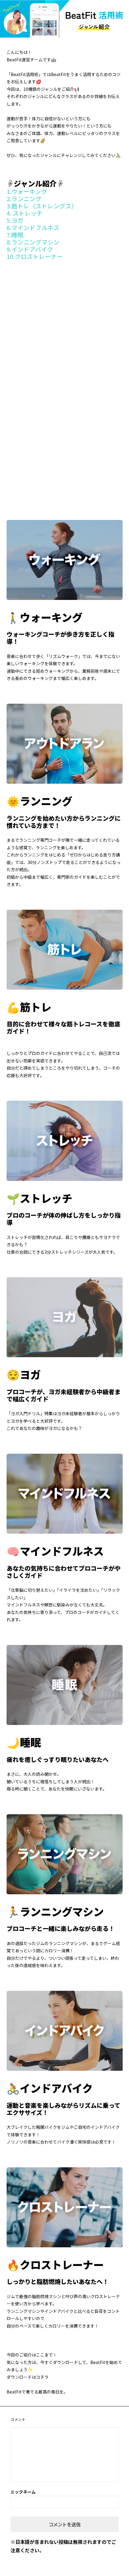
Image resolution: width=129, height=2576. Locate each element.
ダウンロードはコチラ (28, 2377)
